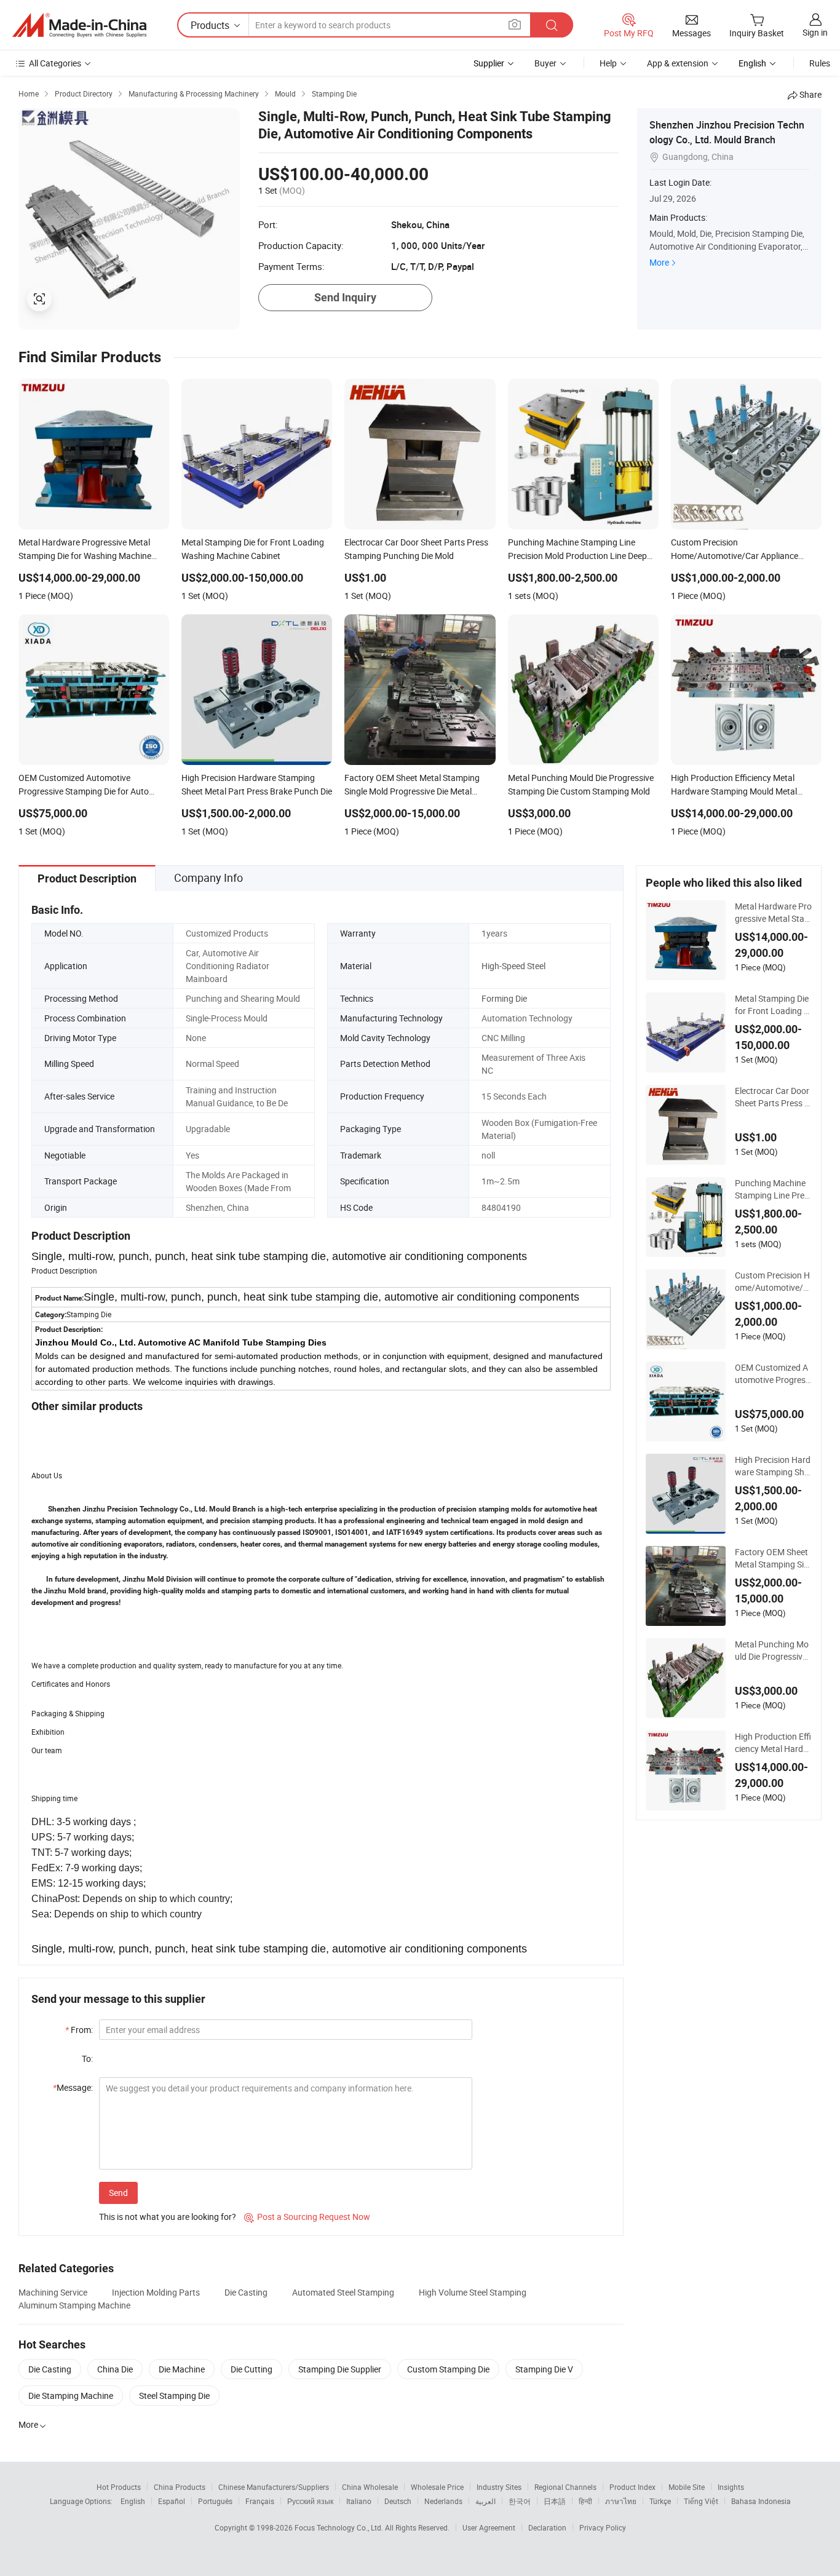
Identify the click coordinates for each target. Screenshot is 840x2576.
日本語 (555, 2501)
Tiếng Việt (701, 2501)
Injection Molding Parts (156, 2292)
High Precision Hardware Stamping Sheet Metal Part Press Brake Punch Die (773, 1466)
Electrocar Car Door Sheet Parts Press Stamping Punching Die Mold (772, 1097)
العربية (485, 2501)
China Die (115, 2369)
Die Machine (182, 2369)
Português (215, 2501)
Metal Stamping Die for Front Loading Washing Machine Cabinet (773, 1005)
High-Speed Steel (513, 966)
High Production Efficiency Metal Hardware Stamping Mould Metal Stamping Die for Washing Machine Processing (773, 1743)
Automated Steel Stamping (343, 2292)
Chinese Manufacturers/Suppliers (274, 2487)
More (659, 262)
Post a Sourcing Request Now (307, 2217)
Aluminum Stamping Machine (74, 2305)
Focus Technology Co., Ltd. (340, 2527)
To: (87, 2059)
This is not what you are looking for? (168, 2217)
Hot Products (119, 2487)
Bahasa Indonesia (761, 2501)
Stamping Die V (544, 2369)
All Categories (55, 63)
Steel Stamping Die (174, 2396)
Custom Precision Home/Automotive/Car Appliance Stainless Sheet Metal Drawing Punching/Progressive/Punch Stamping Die (772, 1282)
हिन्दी (585, 2501)
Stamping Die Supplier (340, 2369)
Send (118, 2193)
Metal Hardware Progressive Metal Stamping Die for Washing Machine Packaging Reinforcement (773, 913)
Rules (820, 63)
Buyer (545, 63)
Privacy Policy (603, 2527)
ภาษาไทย (621, 2501)
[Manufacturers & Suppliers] (79, 25)
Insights (731, 2487)
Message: (73, 2087)
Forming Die (504, 998)
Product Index (632, 2487)
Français (260, 2501)
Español (172, 2501)
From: (79, 2030)
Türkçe (660, 2501)
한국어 (520, 2501)
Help (608, 63)
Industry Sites (499, 2487)
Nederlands (443, 2501)
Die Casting (246, 2292)
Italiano (359, 2501)
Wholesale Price (437, 2487)
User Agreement (489, 2527)
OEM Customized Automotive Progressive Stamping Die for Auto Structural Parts (773, 1374)
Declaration (547, 2527)
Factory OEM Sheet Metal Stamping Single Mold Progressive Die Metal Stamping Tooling (772, 1558)
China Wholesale (370, 2487)
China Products (180, 2487)
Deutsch (398, 2501)
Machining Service (53, 2292)
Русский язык (310, 2501)
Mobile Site (687, 2487)
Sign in (815, 32)
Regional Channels (565, 2487)
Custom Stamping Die (448, 2369)
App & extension (678, 63)
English (133, 2501)
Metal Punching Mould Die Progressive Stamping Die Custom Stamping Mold (772, 1651)
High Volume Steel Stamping (473, 2292)
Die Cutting (252, 2369)
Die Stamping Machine (71, 2396)
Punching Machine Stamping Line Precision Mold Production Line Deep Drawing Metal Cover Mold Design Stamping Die (773, 1189)
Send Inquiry (345, 297)
